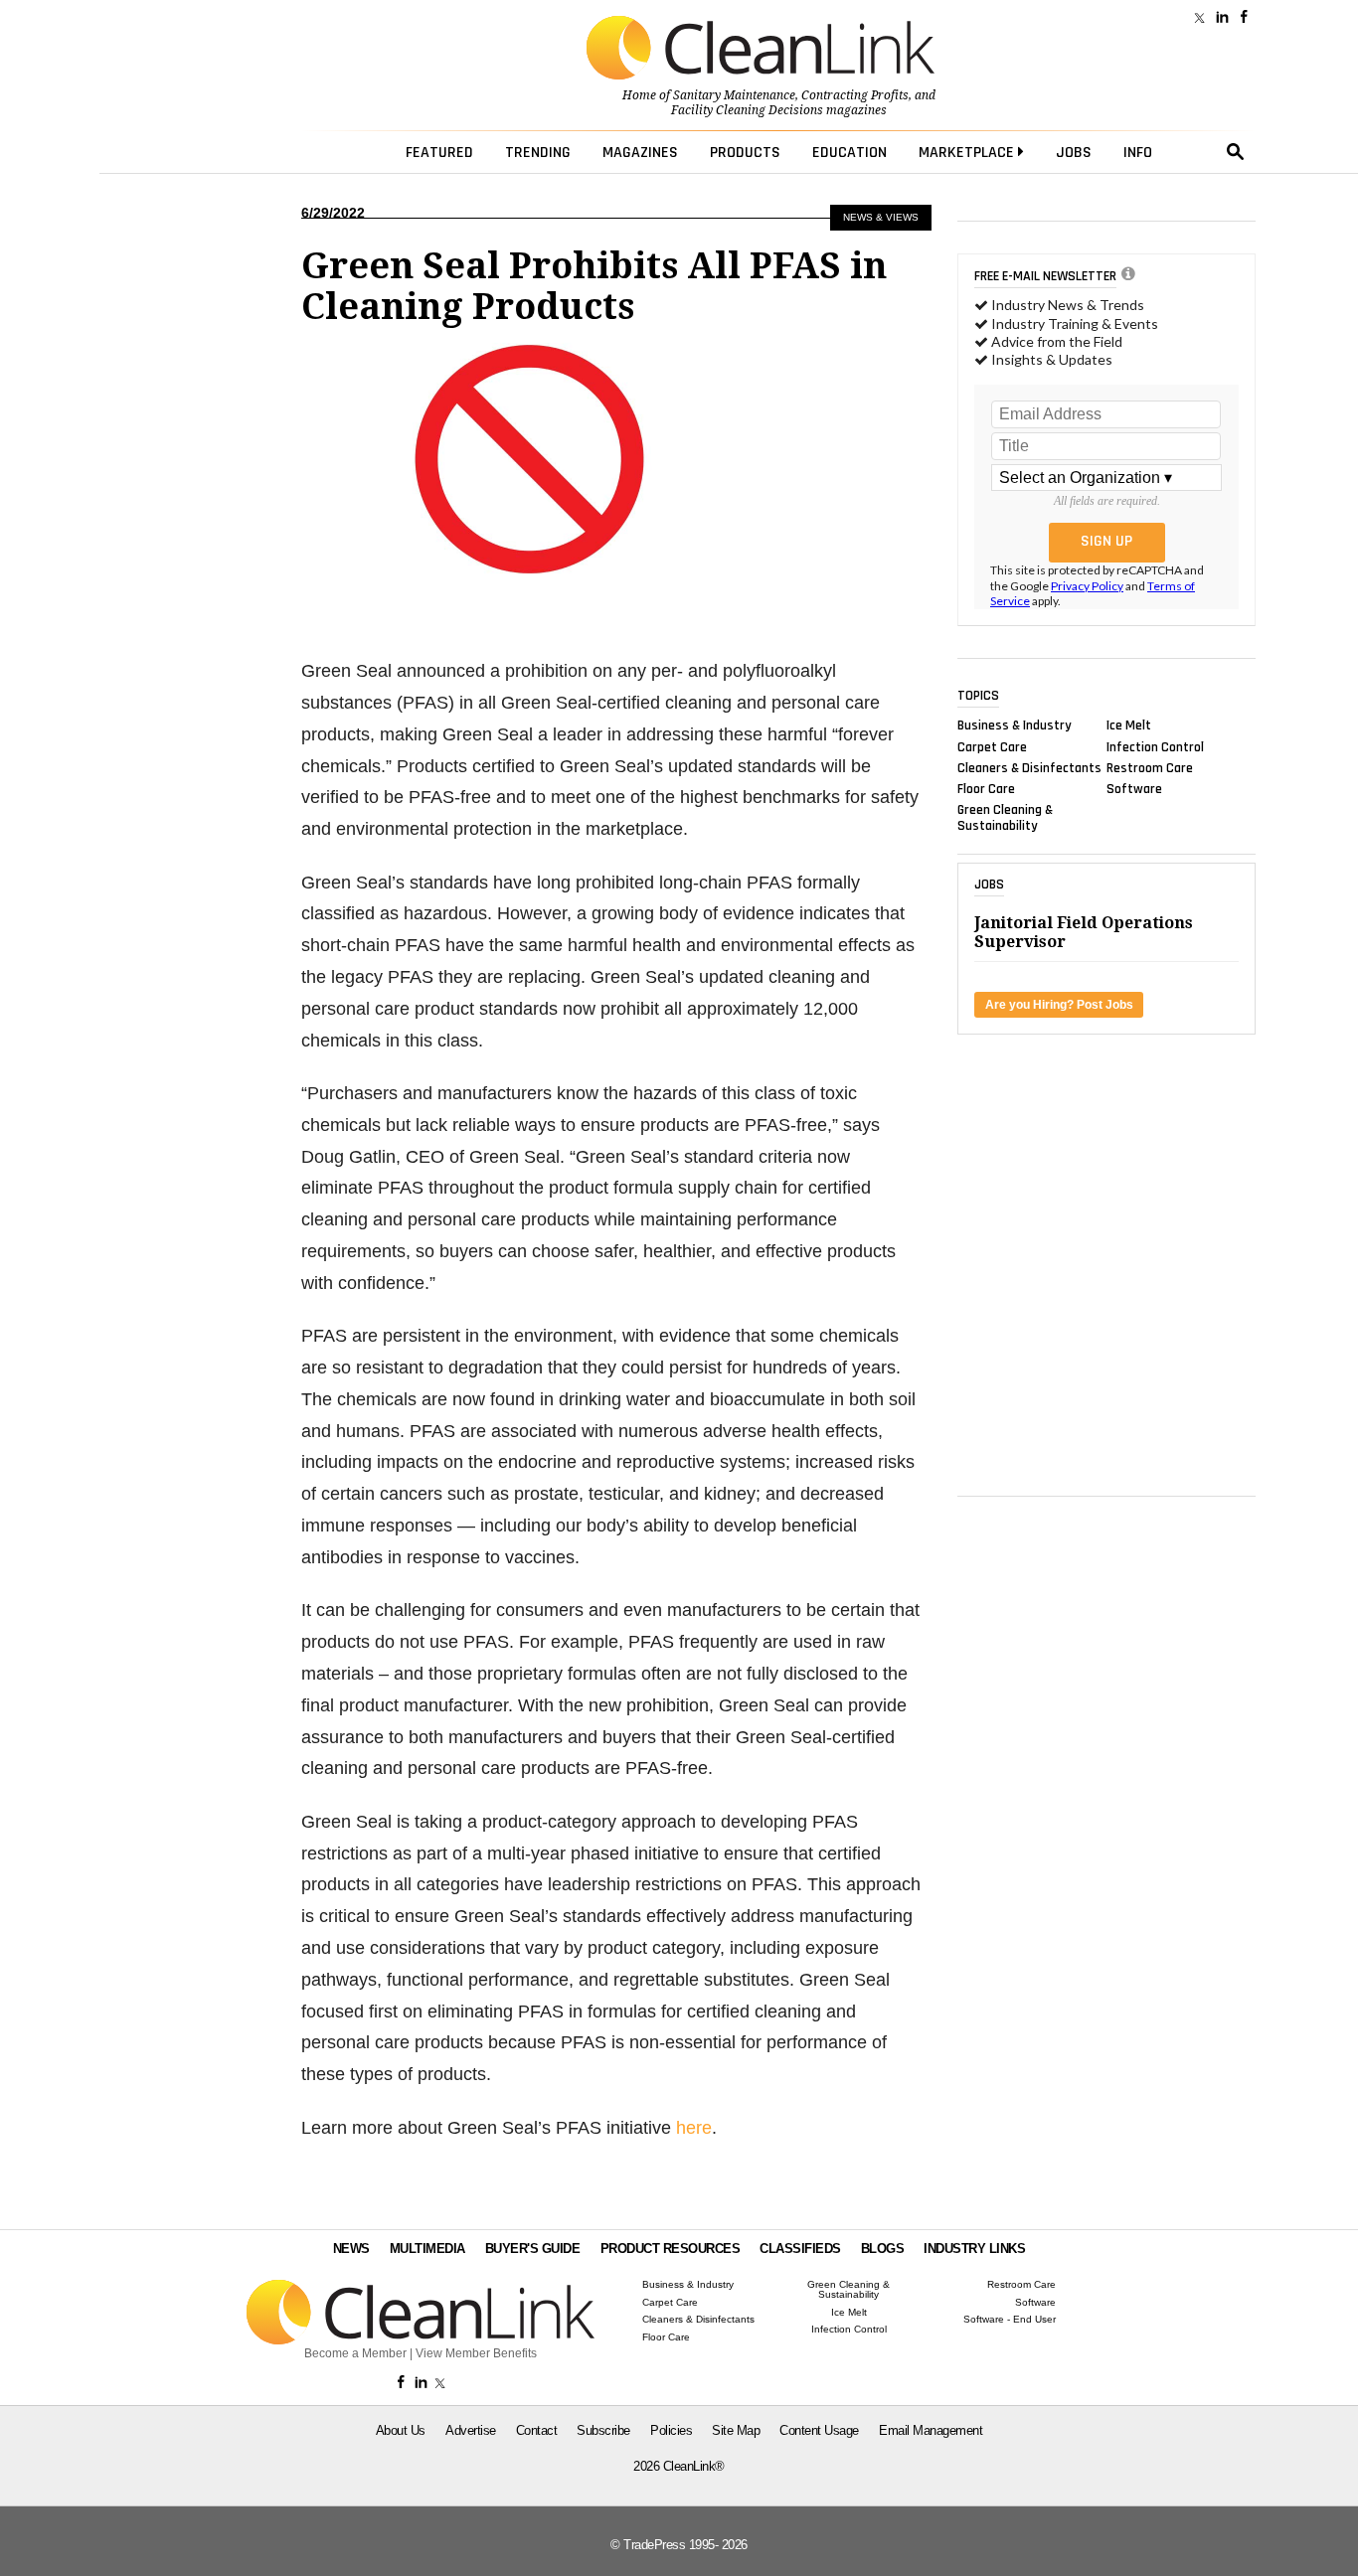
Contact (537, 2430)
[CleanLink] (761, 50)
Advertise (471, 2430)
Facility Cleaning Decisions (747, 110)
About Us (401, 2430)
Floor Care (986, 789)
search (1236, 152)
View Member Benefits (476, 2353)
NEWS (351, 2249)
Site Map (736, 2430)
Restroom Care (1150, 767)
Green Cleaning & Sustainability (1005, 818)
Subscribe (603, 2430)
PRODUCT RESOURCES (671, 2249)
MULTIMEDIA (427, 2249)
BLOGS (883, 2249)
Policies (671, 2430)
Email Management (931, 2430)
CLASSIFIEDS (800, 2249)
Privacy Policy (1087, 586)
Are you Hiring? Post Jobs (1059, 1005)
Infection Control (1155, 746)
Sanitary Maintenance (734, 95)
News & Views (881, 217)
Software (1134, 789)
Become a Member (355, 2353)
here (694, 2128)
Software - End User (1010, 2320)
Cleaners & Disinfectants (1029, 767)
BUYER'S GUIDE (533, 2249)
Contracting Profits (855, 95)
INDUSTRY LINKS (974, 2249)
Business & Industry (1015, 725)
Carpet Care (992, 746)
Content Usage (819, 2430)
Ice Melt (1129, 725)
